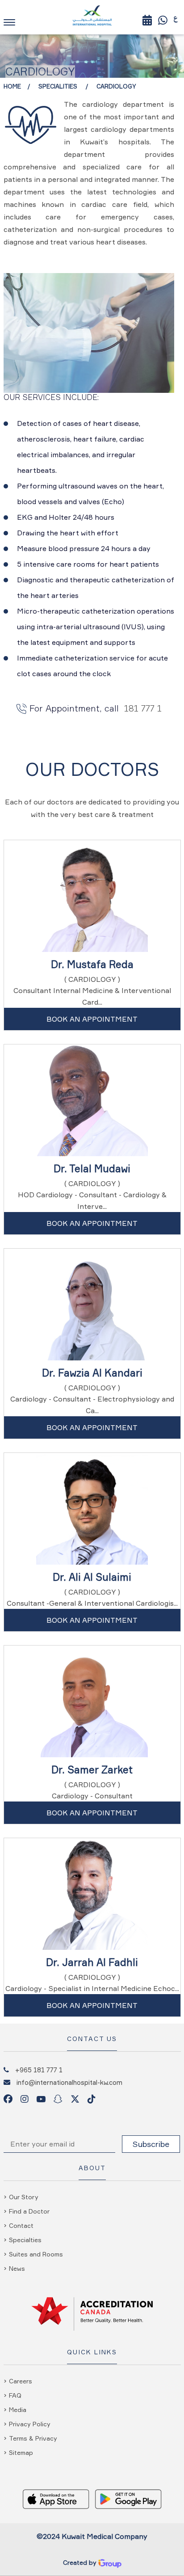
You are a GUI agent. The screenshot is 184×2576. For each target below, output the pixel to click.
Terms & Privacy (33, 2438)
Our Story (24, 2197)
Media (18, 2410)
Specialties (25, 2240)
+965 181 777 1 (39, 2070)
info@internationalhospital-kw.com (69, 2082)
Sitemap (21, 2452)
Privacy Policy (30, 2424)
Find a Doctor (29, 2211)
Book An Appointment (92, 1019)
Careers (21, 2381)
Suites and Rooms (36, 2254)
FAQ (15, 2395)
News (17, 2268)
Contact (21, 2225)
